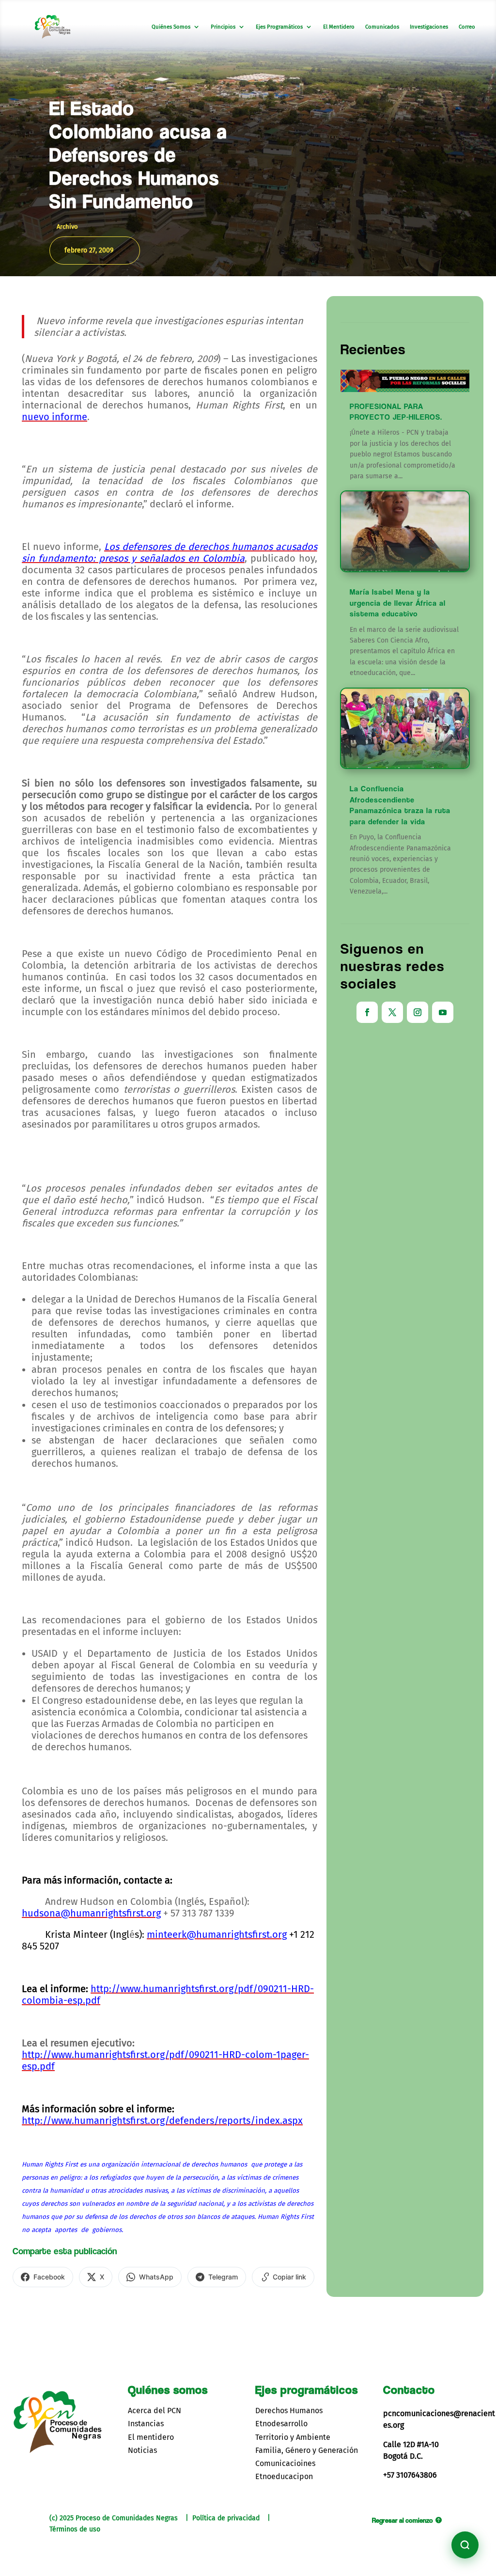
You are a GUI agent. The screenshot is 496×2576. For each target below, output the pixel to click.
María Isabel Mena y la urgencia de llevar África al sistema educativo (398, 603)
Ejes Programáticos (279, 27)
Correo (467, 27)
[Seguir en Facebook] (367, 1012)
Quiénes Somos (171, 27)
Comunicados (382, 27)
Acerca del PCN (155, 2411)
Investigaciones (429, 27)
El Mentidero (339, 27)
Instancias (146, 2424)
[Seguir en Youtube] (443, 1012)
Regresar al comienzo (403, 2520)
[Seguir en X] (392, 1012)
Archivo (67, 227)
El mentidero (151, 2437)
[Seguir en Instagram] (418, 1012)
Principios (223, 27)
